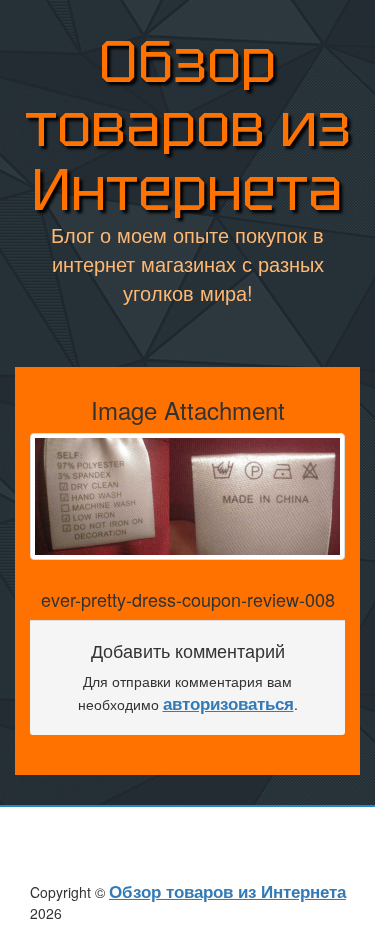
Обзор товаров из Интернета (188, 125)
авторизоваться (228, 703)
